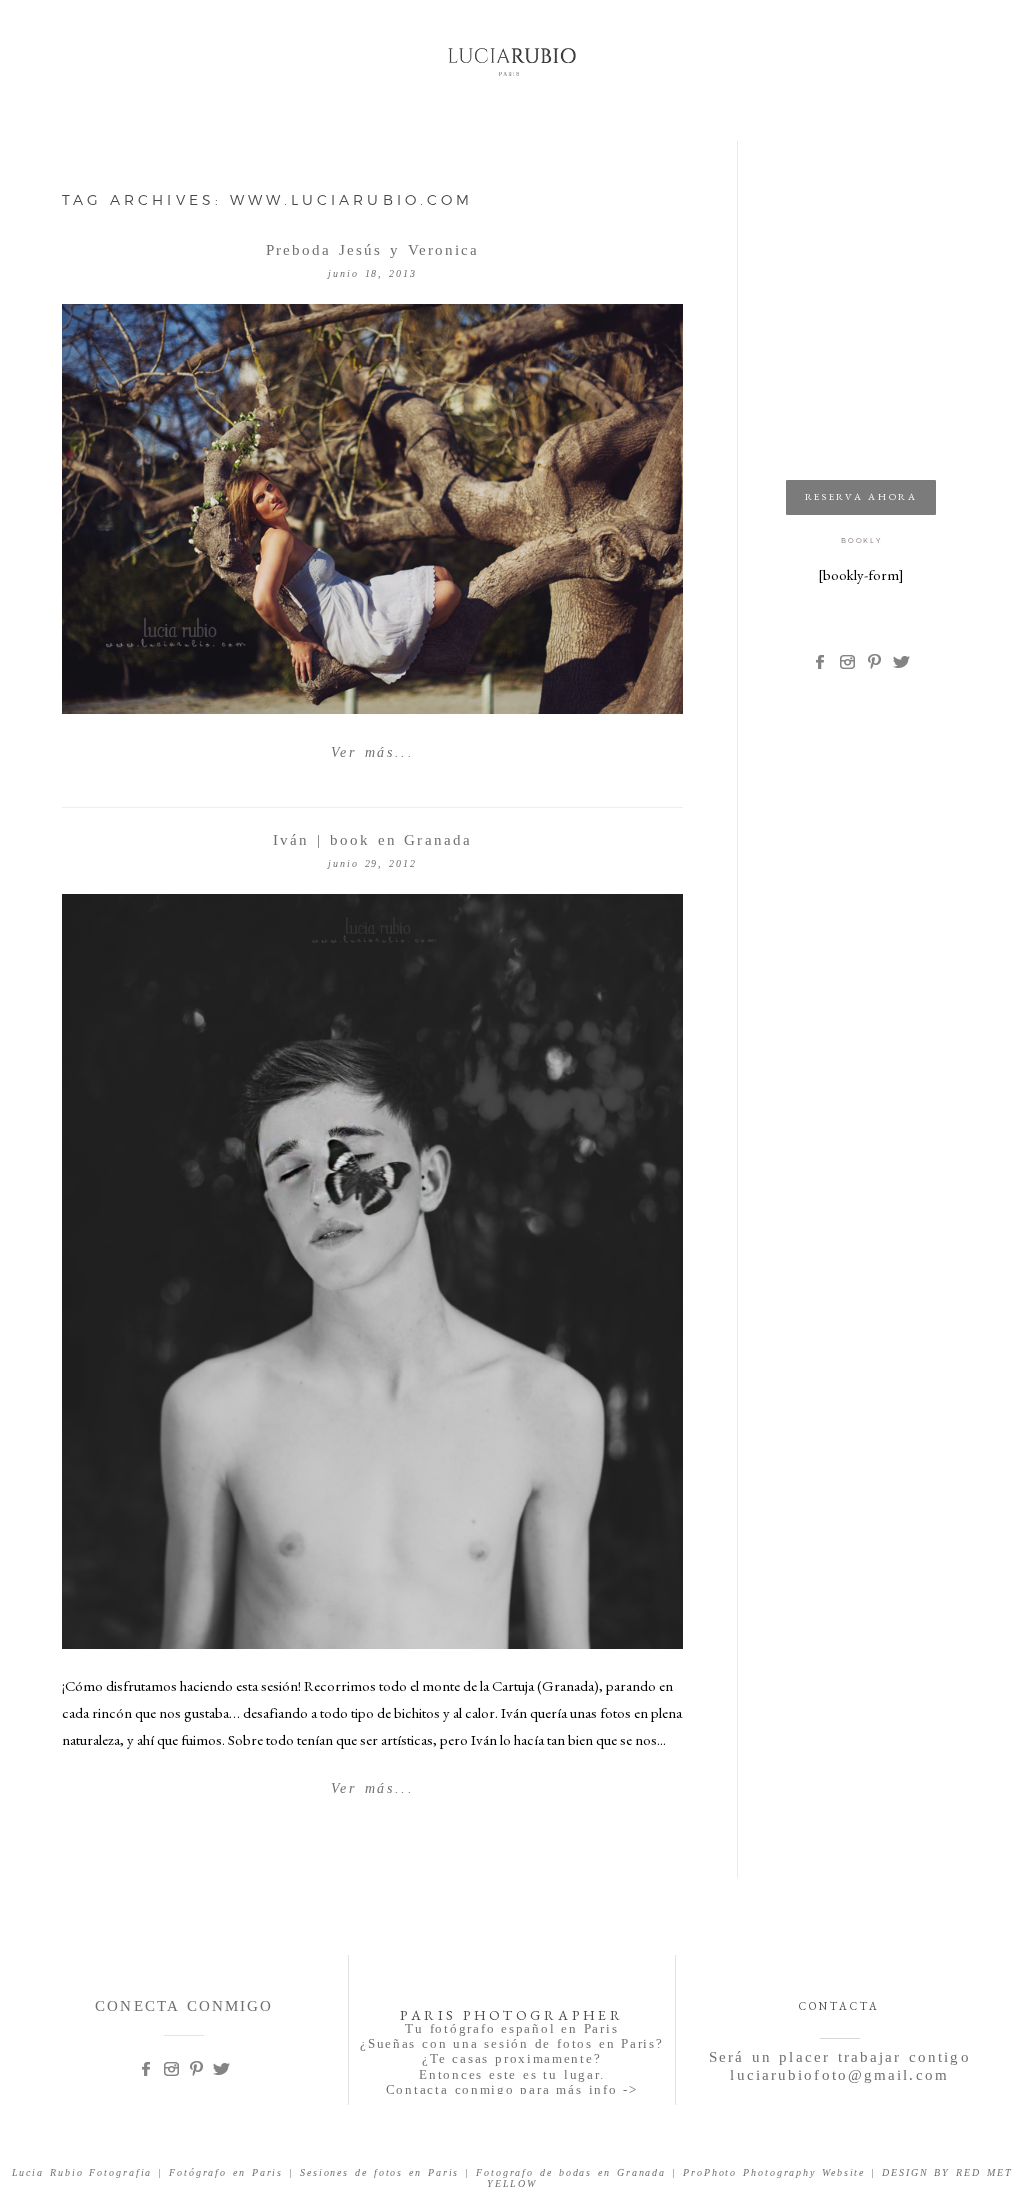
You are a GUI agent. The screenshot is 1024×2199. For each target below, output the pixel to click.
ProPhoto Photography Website (774, 2172)
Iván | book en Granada (372, 840)
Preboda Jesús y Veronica (373, 250)
